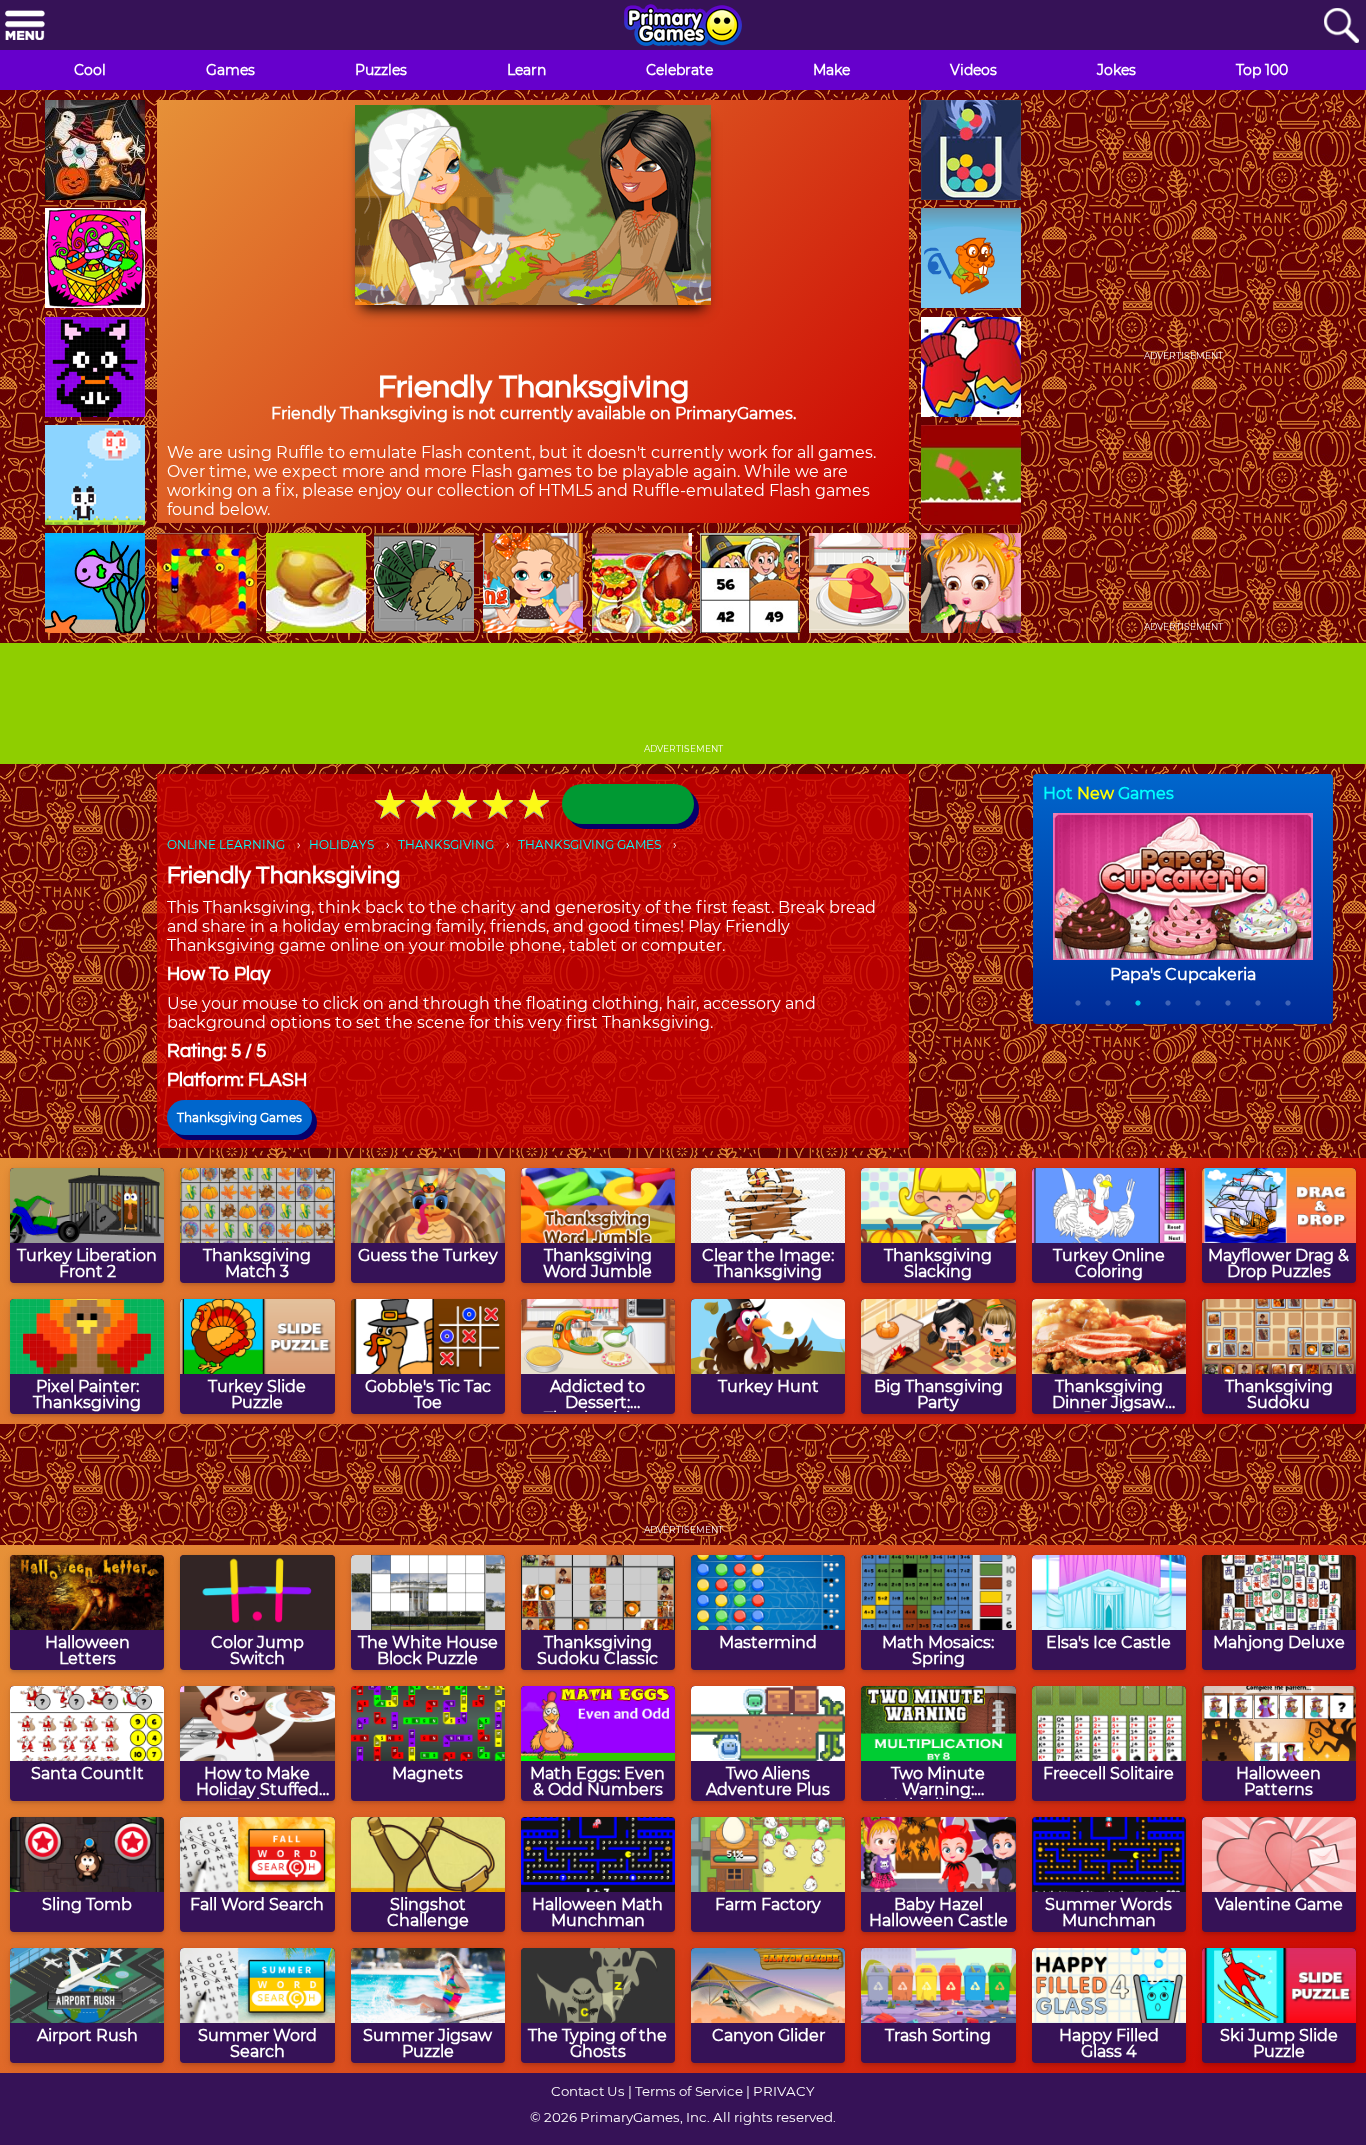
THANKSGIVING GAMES (589, 844)
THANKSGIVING (446, 844)
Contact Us (588, 2091)
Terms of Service (689, 2091)
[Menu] (25, 26)
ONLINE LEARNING (226, 844)
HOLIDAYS (341, 844)
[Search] (1341, 26)
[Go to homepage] (683, 27)
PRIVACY (783, 2091)
